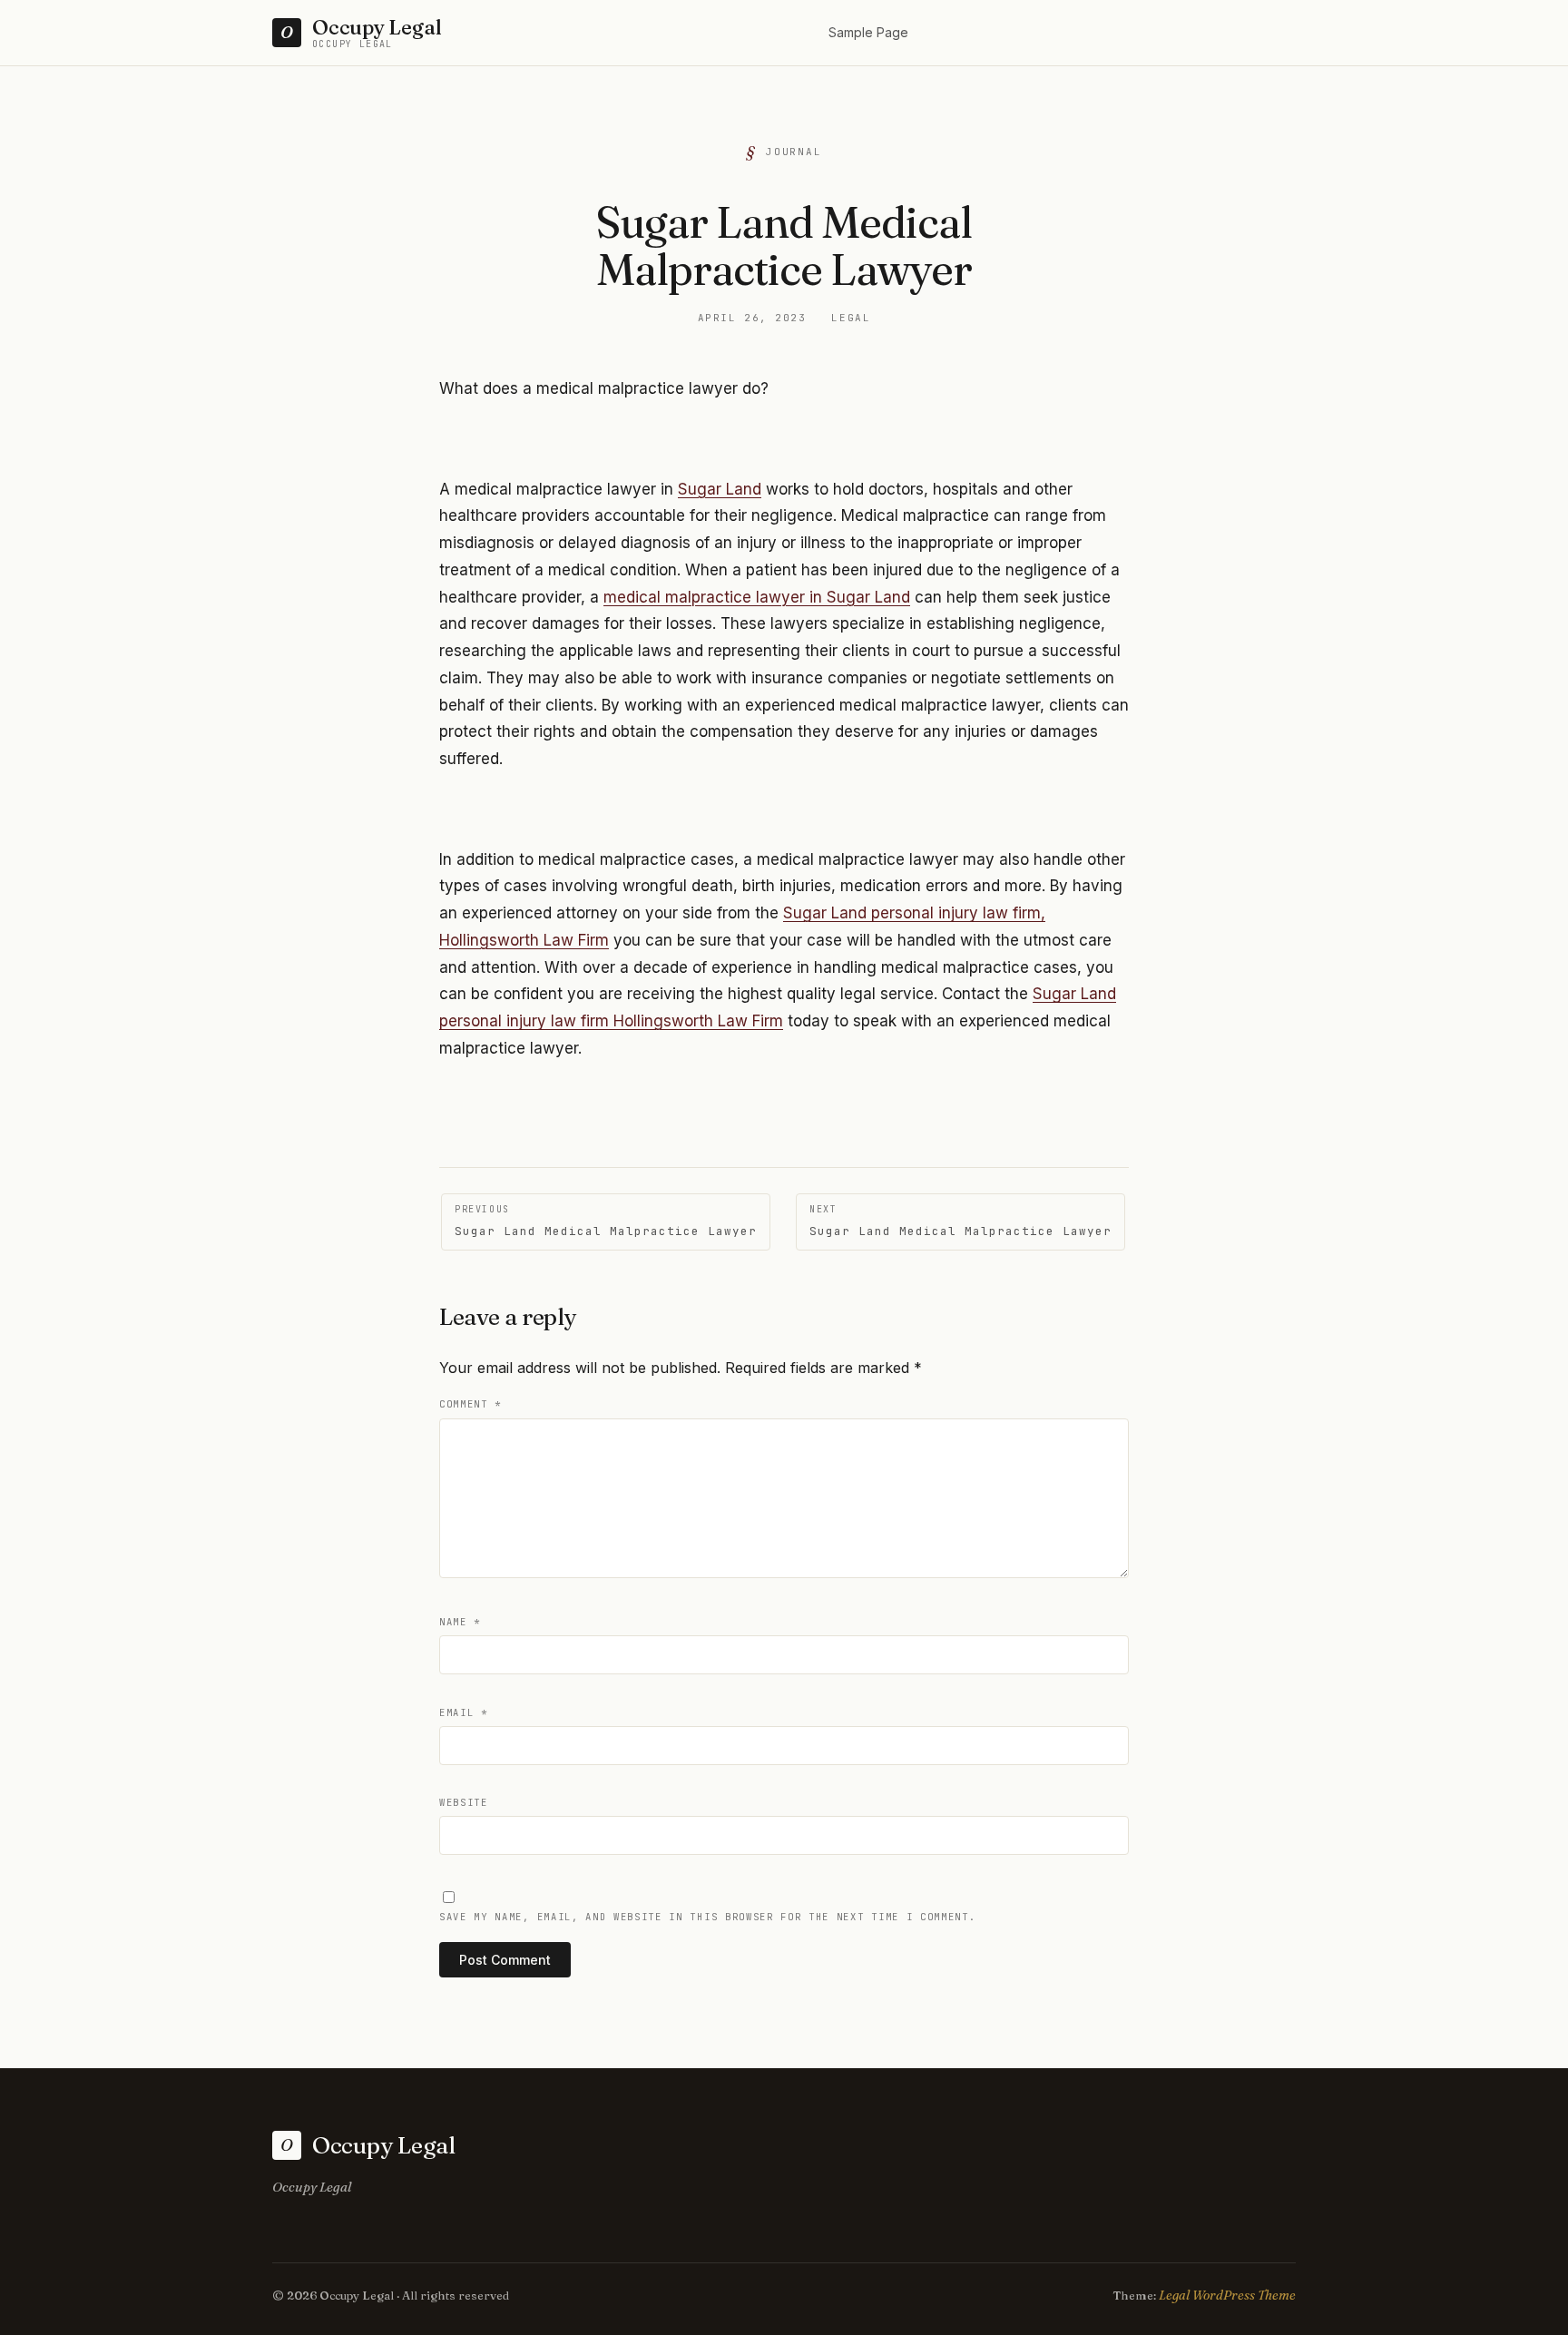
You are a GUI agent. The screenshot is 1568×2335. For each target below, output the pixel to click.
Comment (470, 1404)
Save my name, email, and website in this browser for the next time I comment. (707, 1917)
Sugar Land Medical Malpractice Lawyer (606, 1221)
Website (464, 1802)
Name (460, 1622)
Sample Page (868, 32)
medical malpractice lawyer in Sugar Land (757, 597)
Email (464, 1712)
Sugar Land (720, 489)
